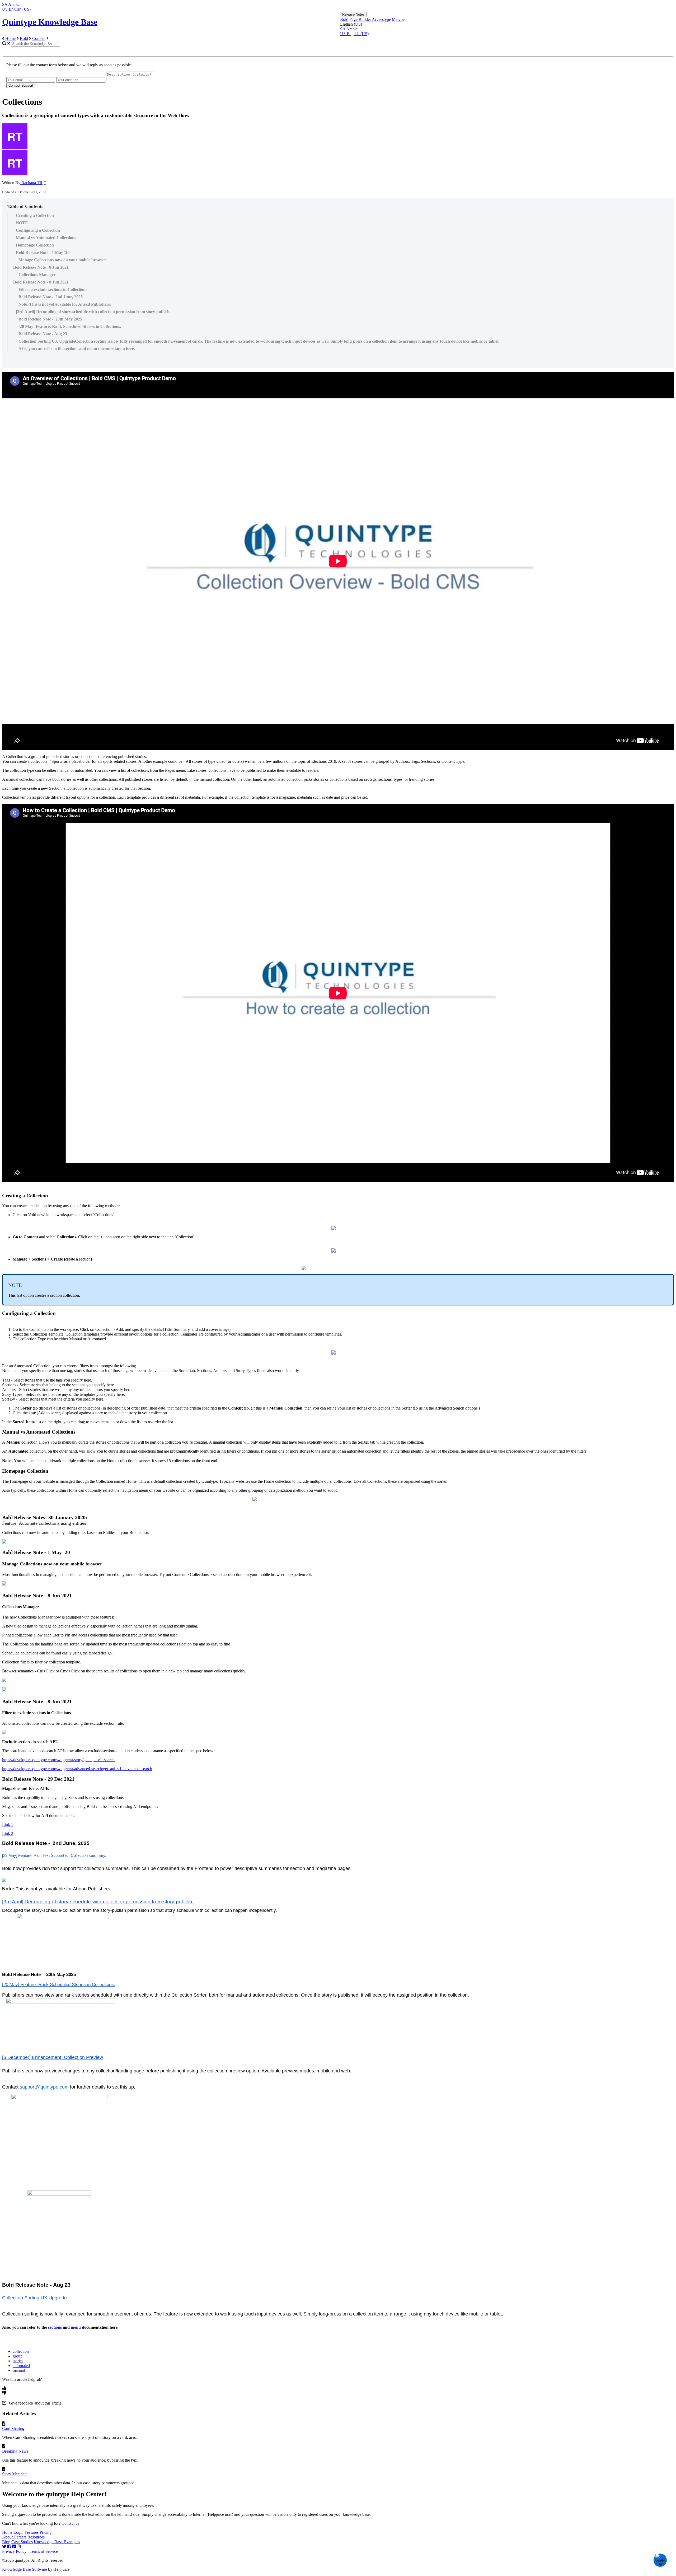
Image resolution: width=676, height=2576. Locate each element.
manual (19, 2370)
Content (39, 38)
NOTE (22, 223)
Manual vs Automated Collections (46, 238)
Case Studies (22, 2542)
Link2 (8, 1833)
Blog (6, 2542)
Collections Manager (37, 275)
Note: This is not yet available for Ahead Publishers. (65, 304)
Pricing (46, 2532)
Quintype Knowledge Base (50, 22)
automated (21, 2366)
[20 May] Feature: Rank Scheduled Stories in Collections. (70, 326)
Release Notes (353, 14)
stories (18, 2361)
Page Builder (360, 19)
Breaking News (15, 2451)
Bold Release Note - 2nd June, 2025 (51, 297)
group (18, 2356)
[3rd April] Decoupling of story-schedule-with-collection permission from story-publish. (93, 312)
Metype (398, 19)
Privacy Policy (14, 2551)
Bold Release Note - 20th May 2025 (50, 319)
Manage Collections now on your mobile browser (62, 260)
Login (18, 2532)
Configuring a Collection (38, 230)
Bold (344, 19)
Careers (20, 2537)
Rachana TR (31, 183)
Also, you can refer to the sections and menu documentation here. (77, 349)
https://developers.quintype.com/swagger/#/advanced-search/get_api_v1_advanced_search (77, 1769)
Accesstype (381, 19)
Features (32, 2532)
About (7, 2537)
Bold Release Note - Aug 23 (43, 334)
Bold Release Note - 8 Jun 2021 (41, 267)
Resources (36, 2537)
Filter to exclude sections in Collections (53, 289)
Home (10, 38)
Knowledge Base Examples (57, 2542)
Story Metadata (15, 2474)
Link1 (8, 1824)
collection (21, 2351)
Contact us (70, 2523)
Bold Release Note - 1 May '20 (43, 252)
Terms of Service (44, 2551)
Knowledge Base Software (25, 2569)
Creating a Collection (35, 215)
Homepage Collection (35, 245)
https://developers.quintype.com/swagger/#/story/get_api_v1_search (58, 1760)
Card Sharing (13, 2428)
